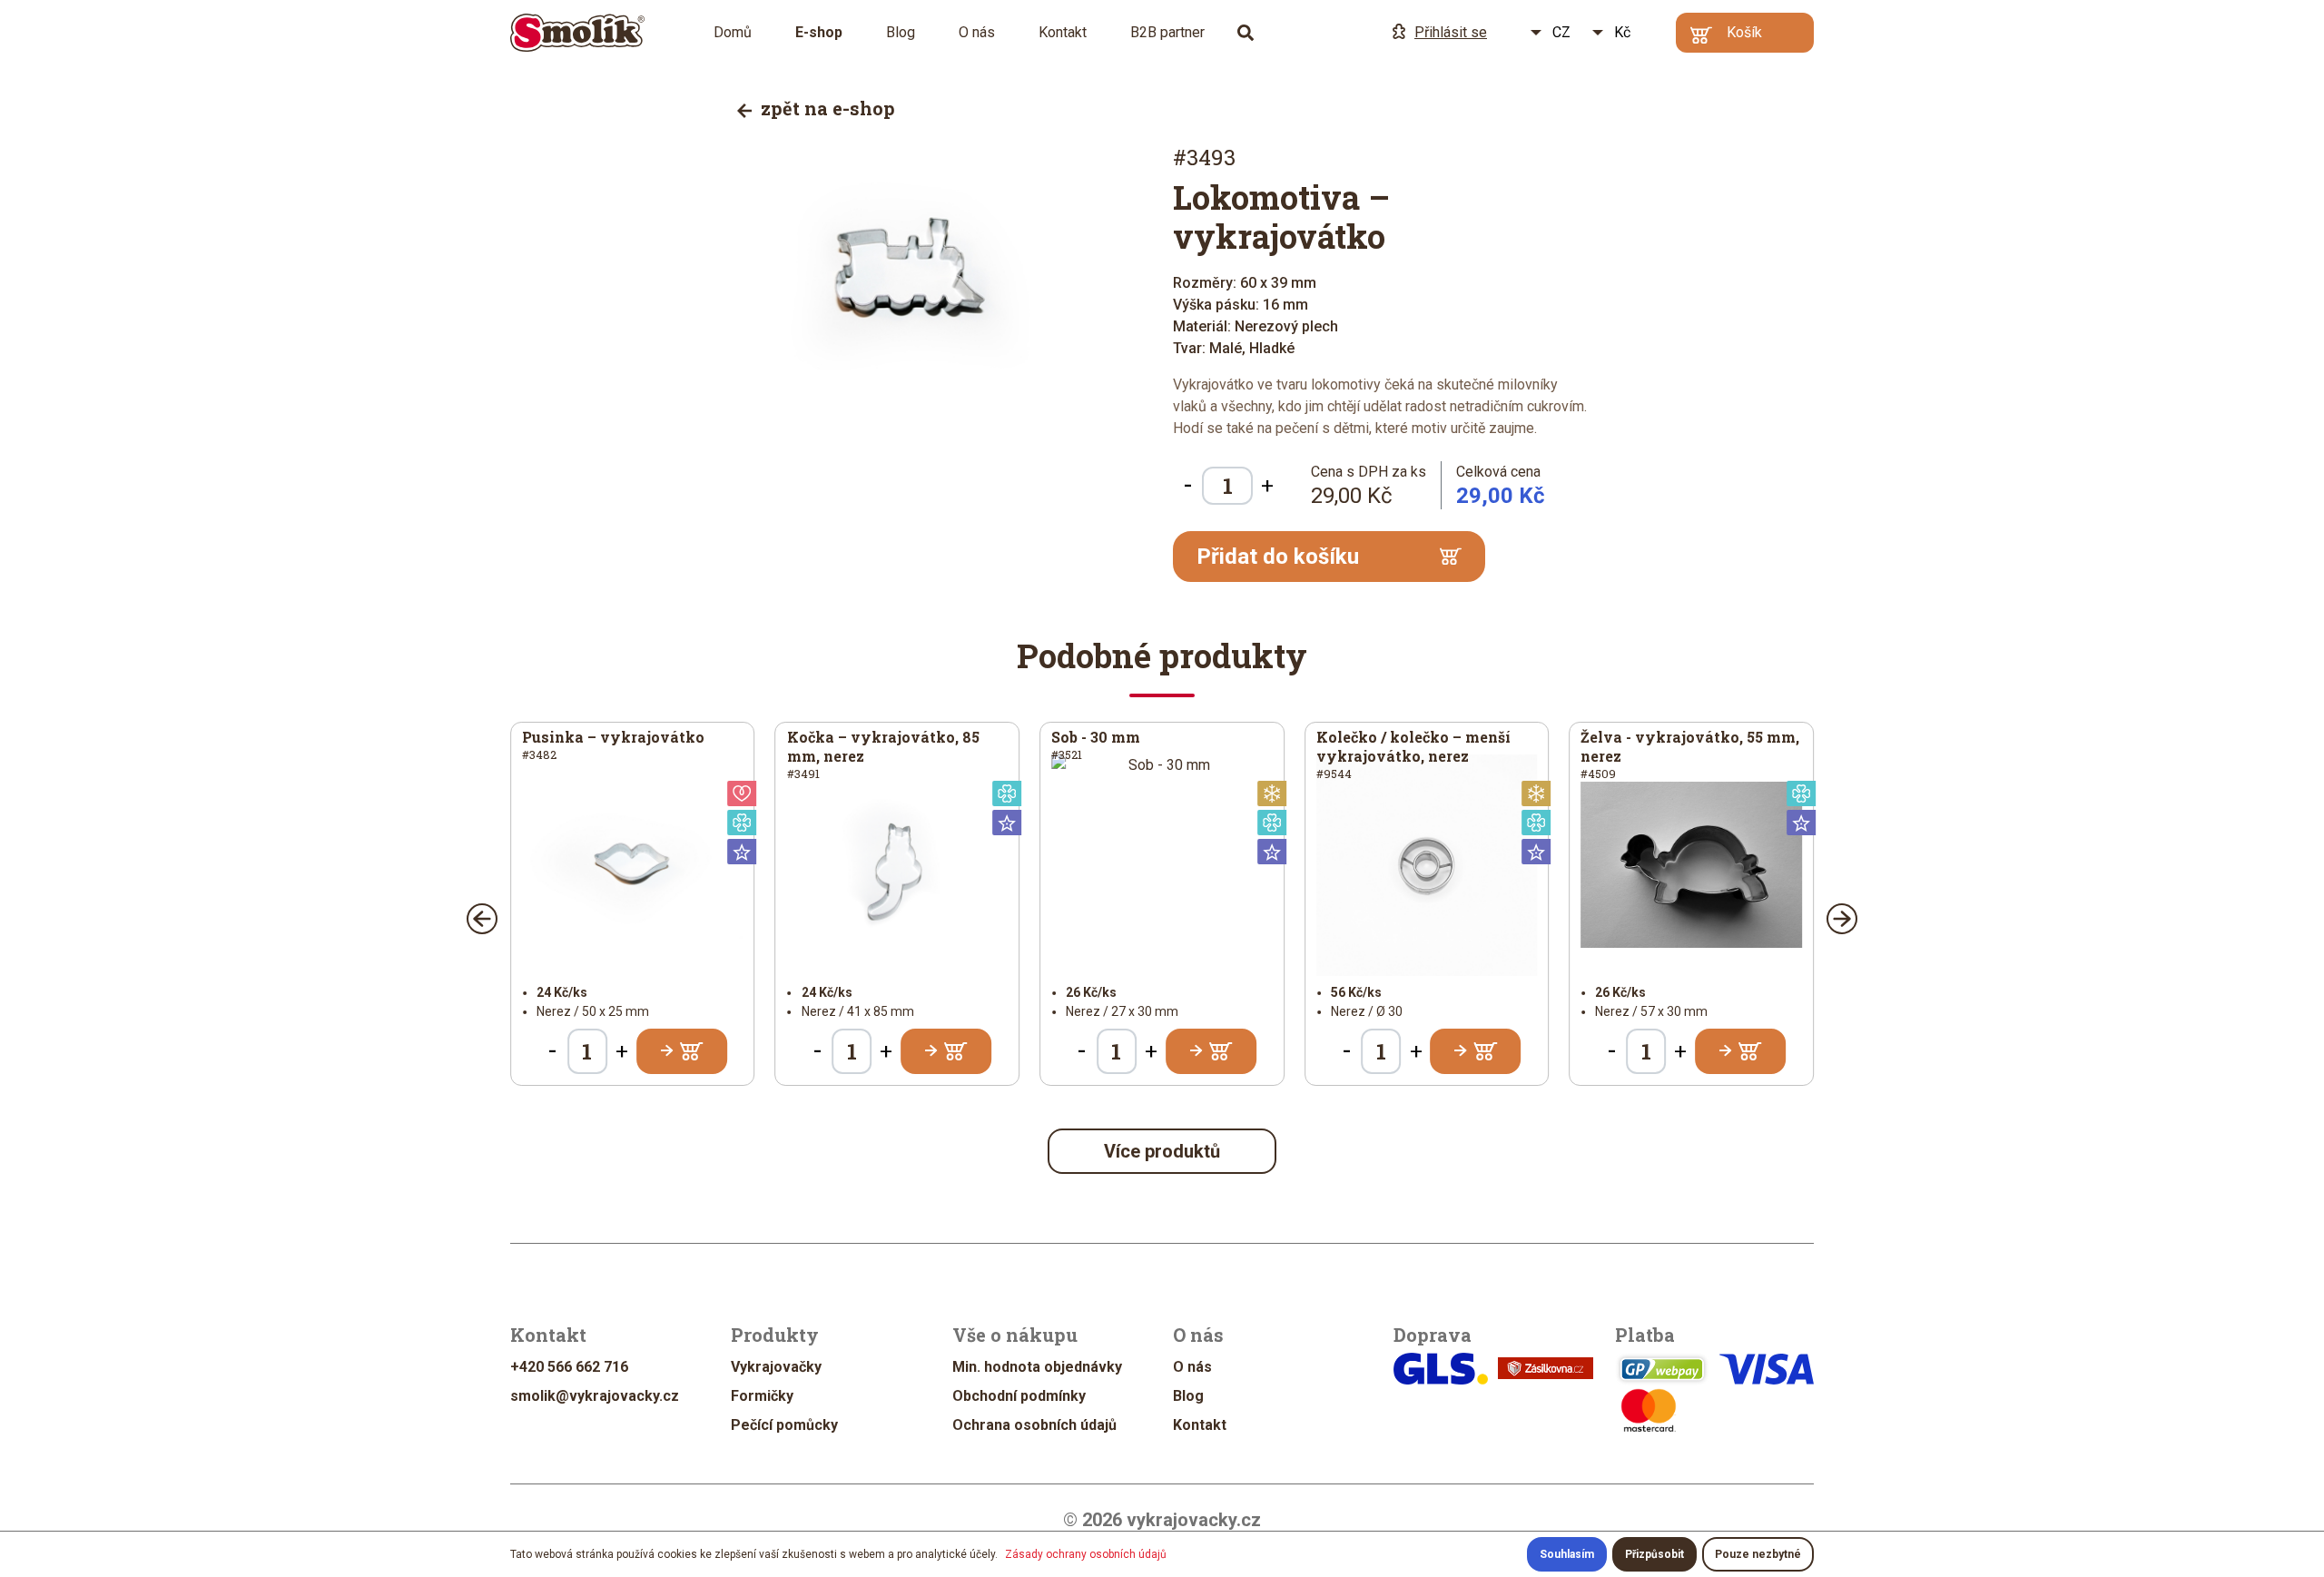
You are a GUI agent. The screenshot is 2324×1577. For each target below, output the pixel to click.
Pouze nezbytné (1758, 1554)
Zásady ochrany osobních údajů (1086, 1554)
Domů (733, 32)
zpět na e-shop (826, 108)
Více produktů (1162, 1151)
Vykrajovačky (776, 1367)
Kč (1622, 32)
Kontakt (1063, 32)
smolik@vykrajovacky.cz (595, 1396)
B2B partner (1167, 32)
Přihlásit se (1451, 32)
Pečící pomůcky (784, 1425)
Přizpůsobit (1654, 1554)
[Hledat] (1246, 33)
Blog (901, 32)
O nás (977, 32)
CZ (1561, 32)
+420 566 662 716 (569, 1367)
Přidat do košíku (1278, 557)
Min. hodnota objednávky (1037, 1367)
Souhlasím (1567, 1554)
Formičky (762, 1396)
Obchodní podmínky (1019, 1396)
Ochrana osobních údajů (1034, 1425)
